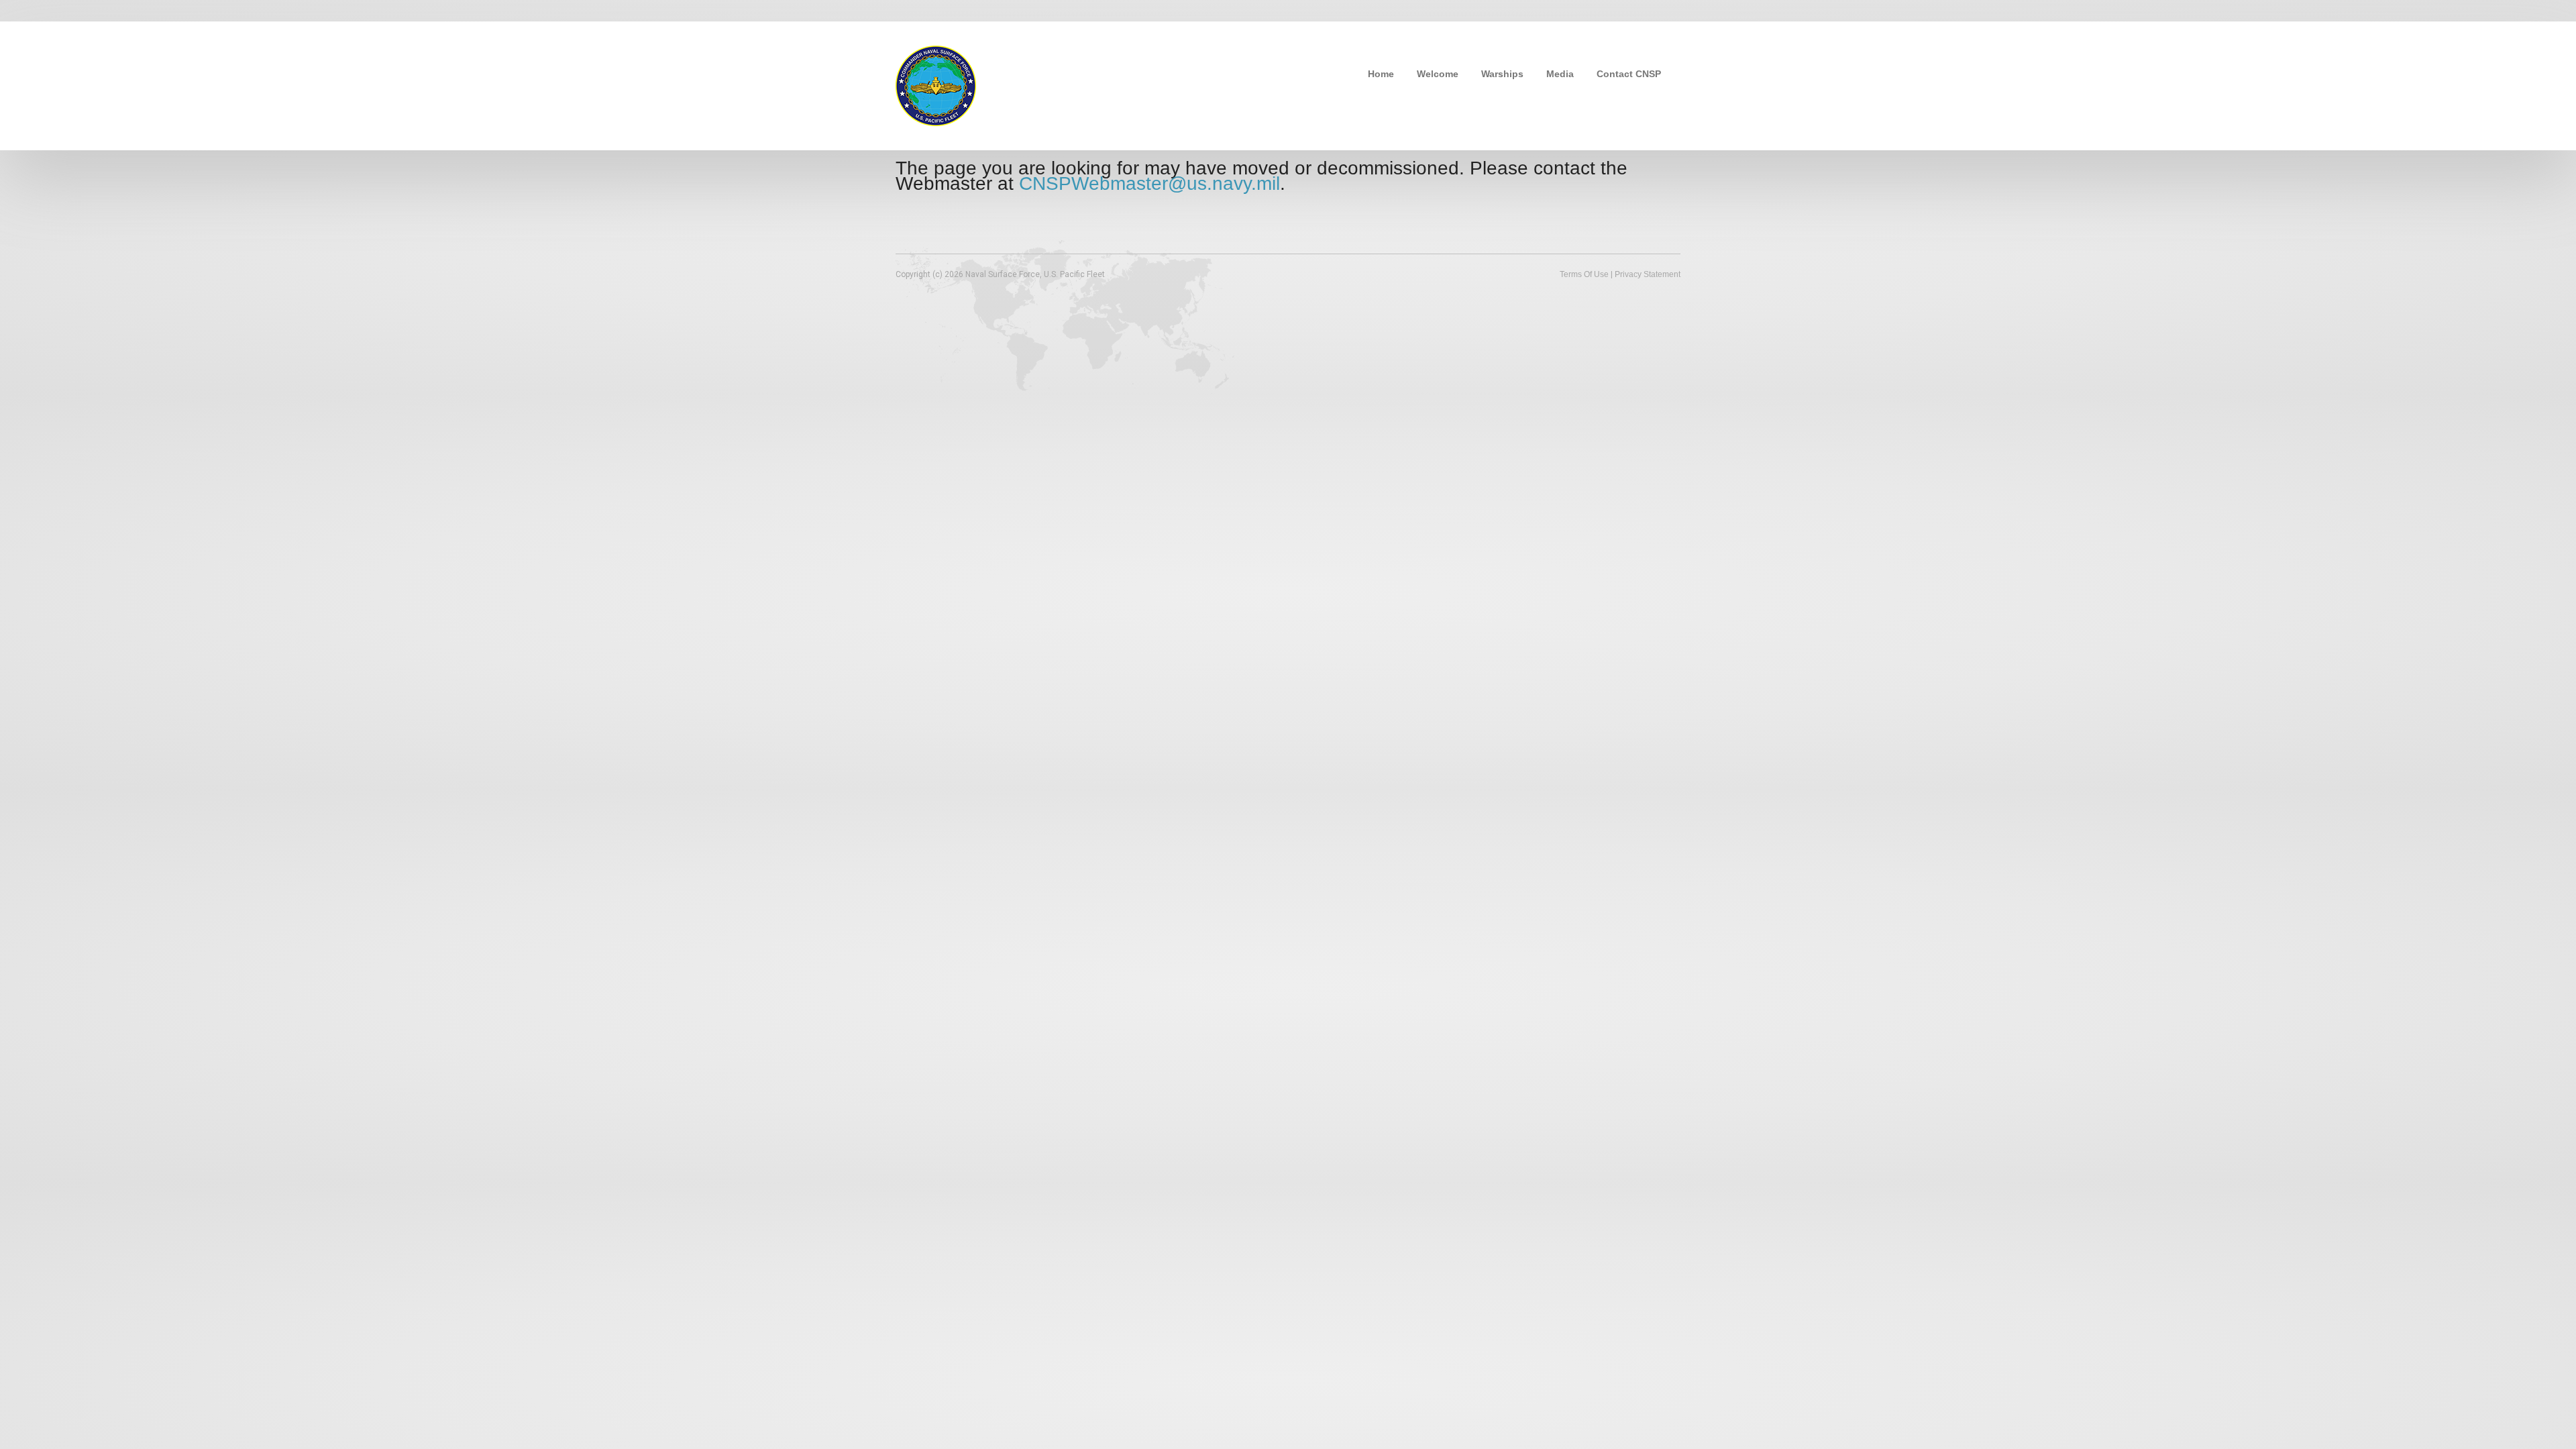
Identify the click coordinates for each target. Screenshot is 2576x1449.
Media (1560, 74)
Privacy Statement (1648, 274)
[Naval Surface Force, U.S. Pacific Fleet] (936, 85)
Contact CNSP (1629, 74)
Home (1381, 74)
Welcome (1438, 74)
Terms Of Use (1584, 274)
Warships (1502, 74)
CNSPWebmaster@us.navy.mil (1149, 183)
